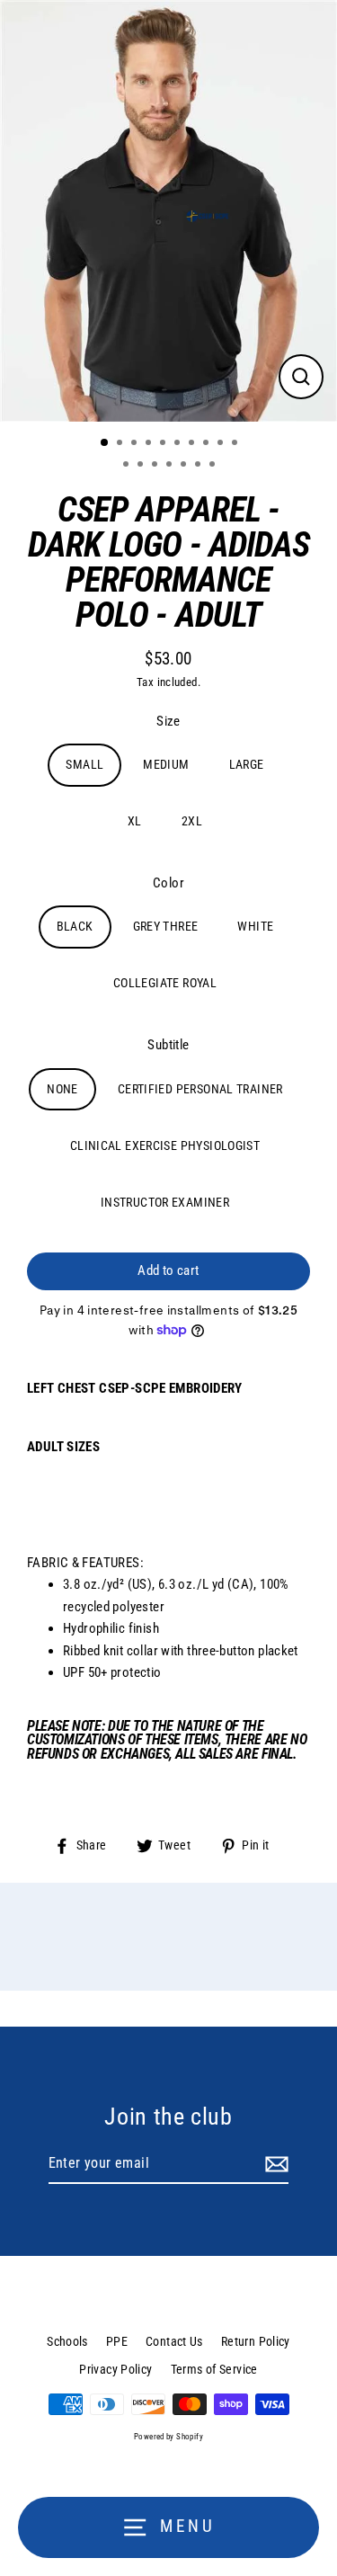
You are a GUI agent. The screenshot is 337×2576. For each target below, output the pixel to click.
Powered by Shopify (168, 2437)
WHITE (255, 926)
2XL (192, 821)
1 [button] (105, 443)
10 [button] (236, 444)
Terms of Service (214, 2369)
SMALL (84, 764)
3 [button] (136, 444)
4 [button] (150, 444)
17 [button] (214, 466)
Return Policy (256, 2341)
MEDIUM (166, 764)
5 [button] (164, 444)
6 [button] (179, 444)
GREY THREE (166, 926)
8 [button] (208, 444)
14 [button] (171, 466)
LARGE (247, 764)
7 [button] (193, 444)
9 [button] (222, 444)
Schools (67, 2341)
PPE (117, 2341)
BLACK (75, 926)
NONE (62, 1089)
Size (168, 721)
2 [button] (121, 444)
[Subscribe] (274, 2164)
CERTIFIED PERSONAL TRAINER (200, 1089)
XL (135, 821)
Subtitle (168, 1045)
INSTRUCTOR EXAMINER (165, 1202)
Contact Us (174, 2341)
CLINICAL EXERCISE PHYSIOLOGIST (165, 1145)
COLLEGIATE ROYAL (165, 983)
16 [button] (200, 466)
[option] (168, 211)
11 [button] (128, 466)
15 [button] (185, 466)
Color (168, 883)
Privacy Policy (115, 2369)
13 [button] (156, 466)
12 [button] (142, 466)
